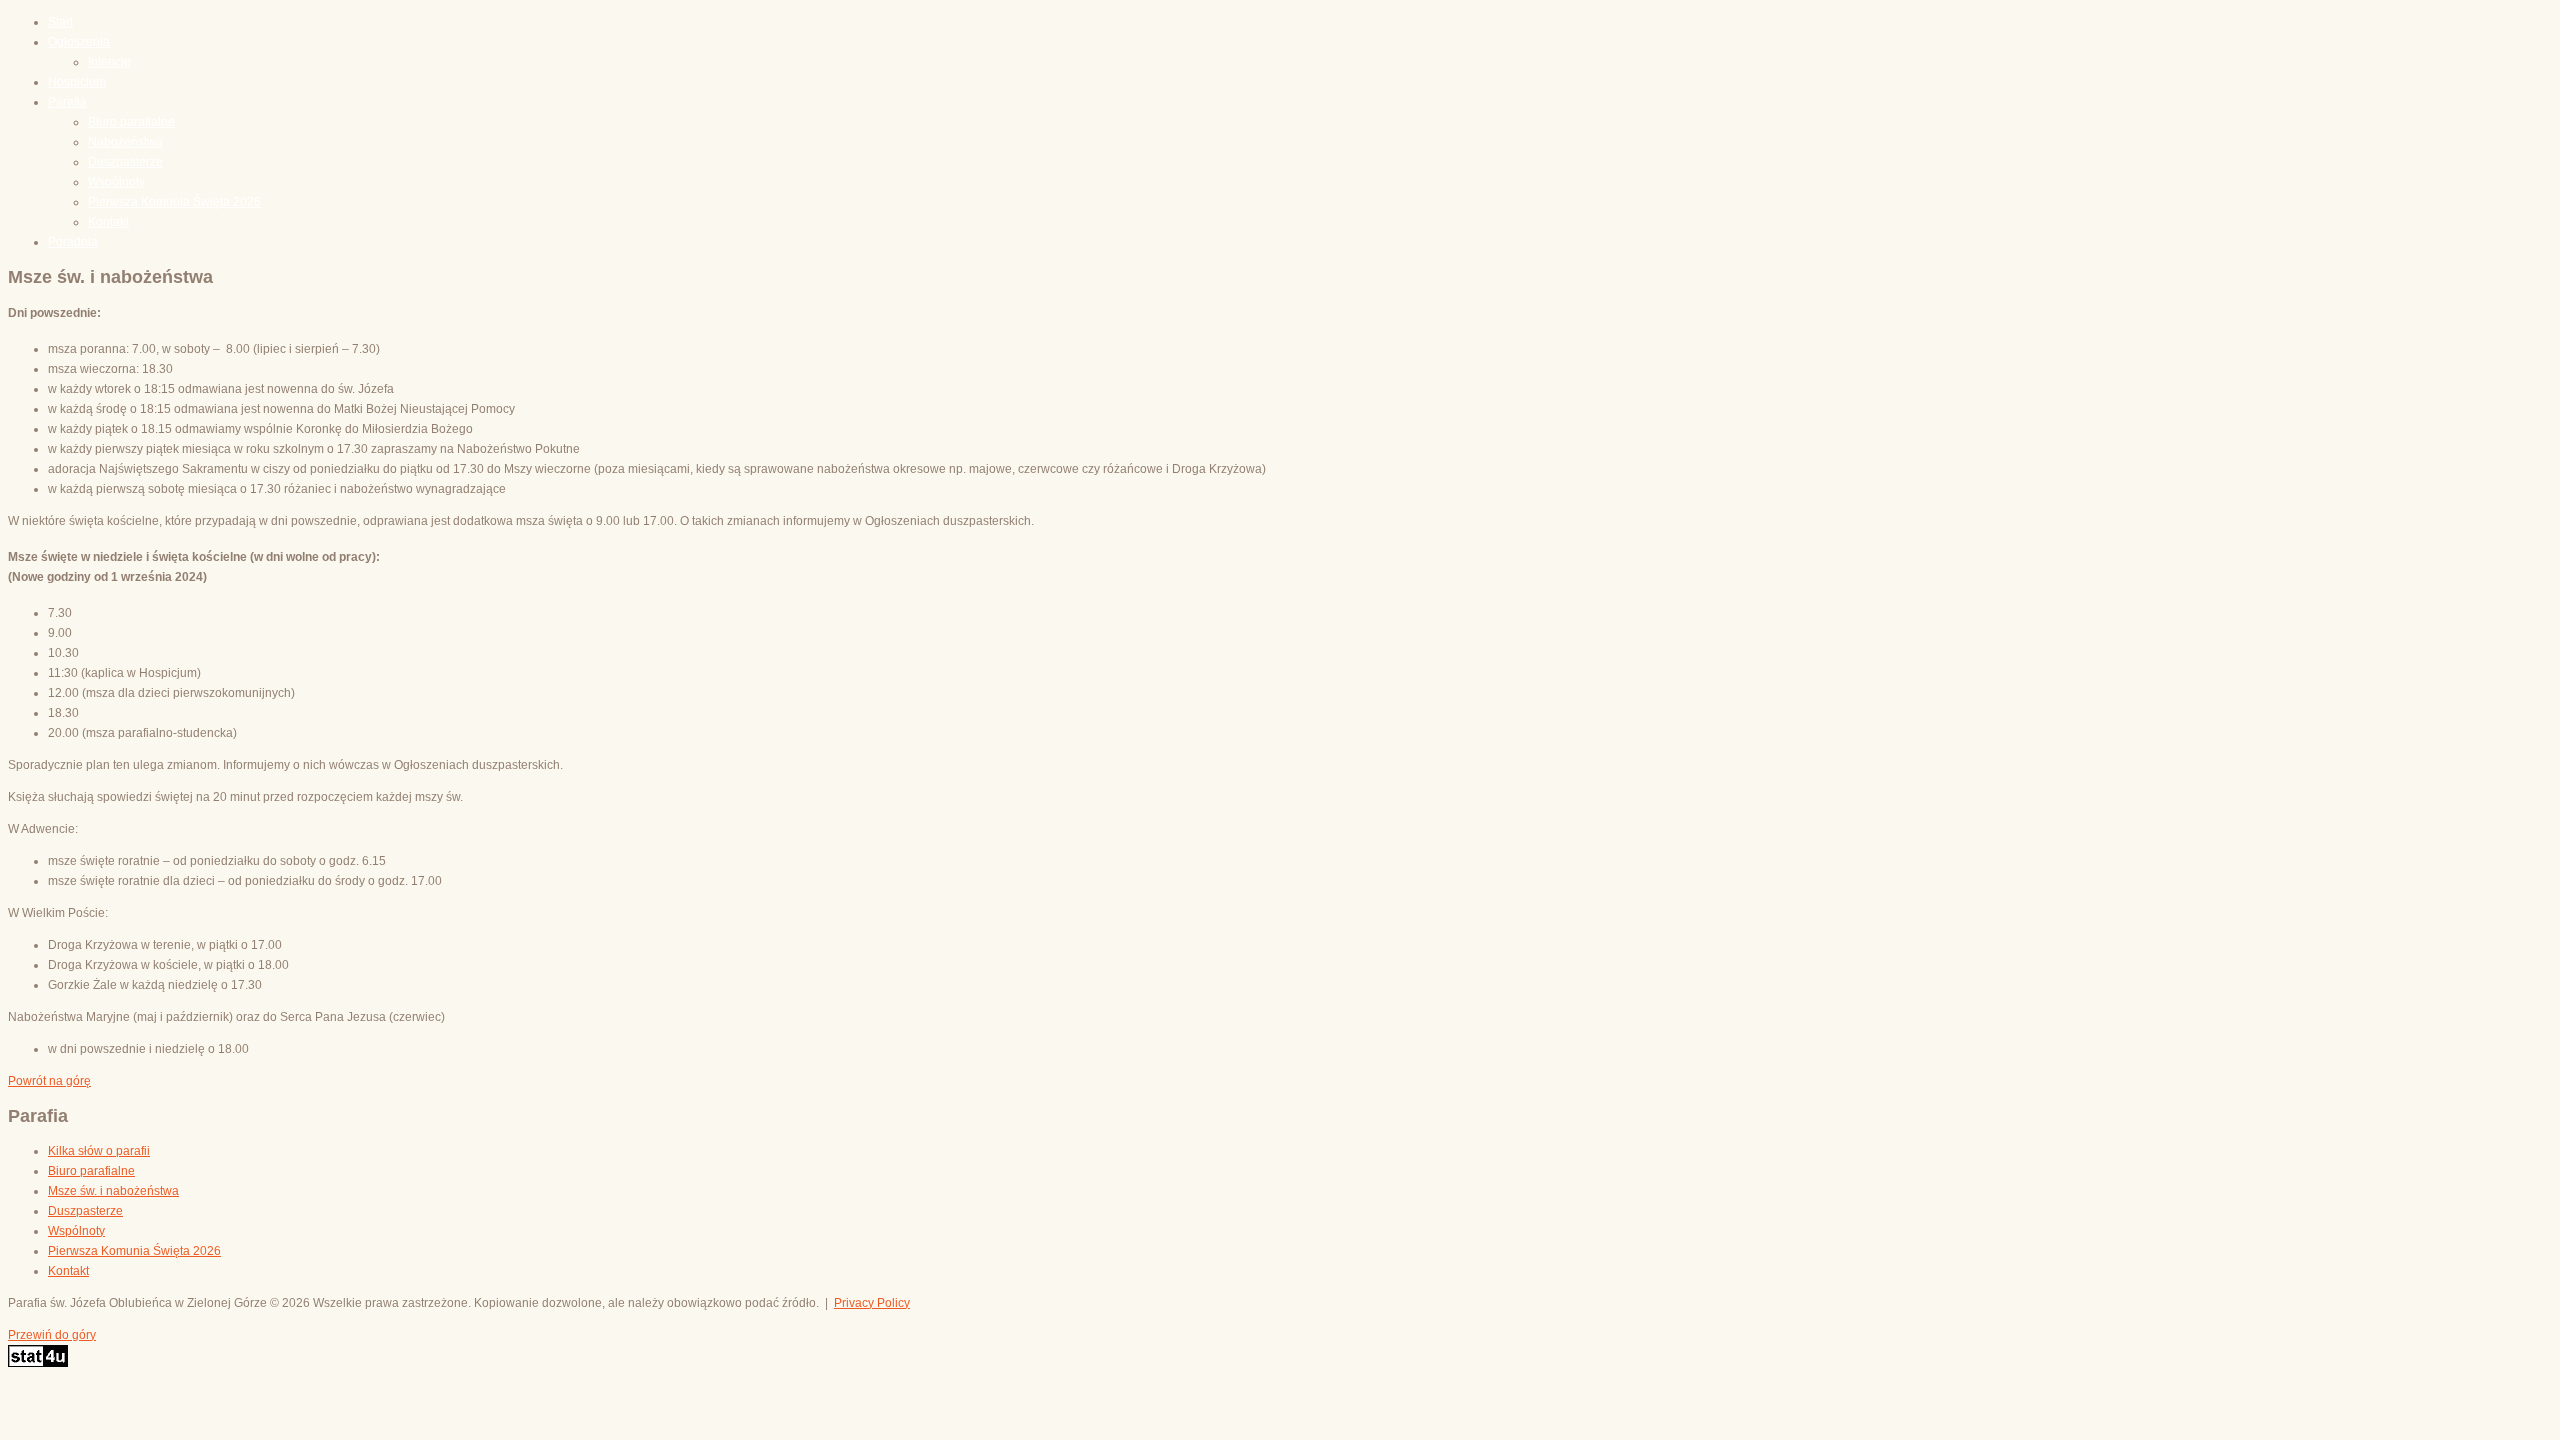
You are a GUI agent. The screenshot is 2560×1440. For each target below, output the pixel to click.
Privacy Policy (872, 1303)
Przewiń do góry (52, 1335)
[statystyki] (38, 1363)
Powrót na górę (49, 1081)
